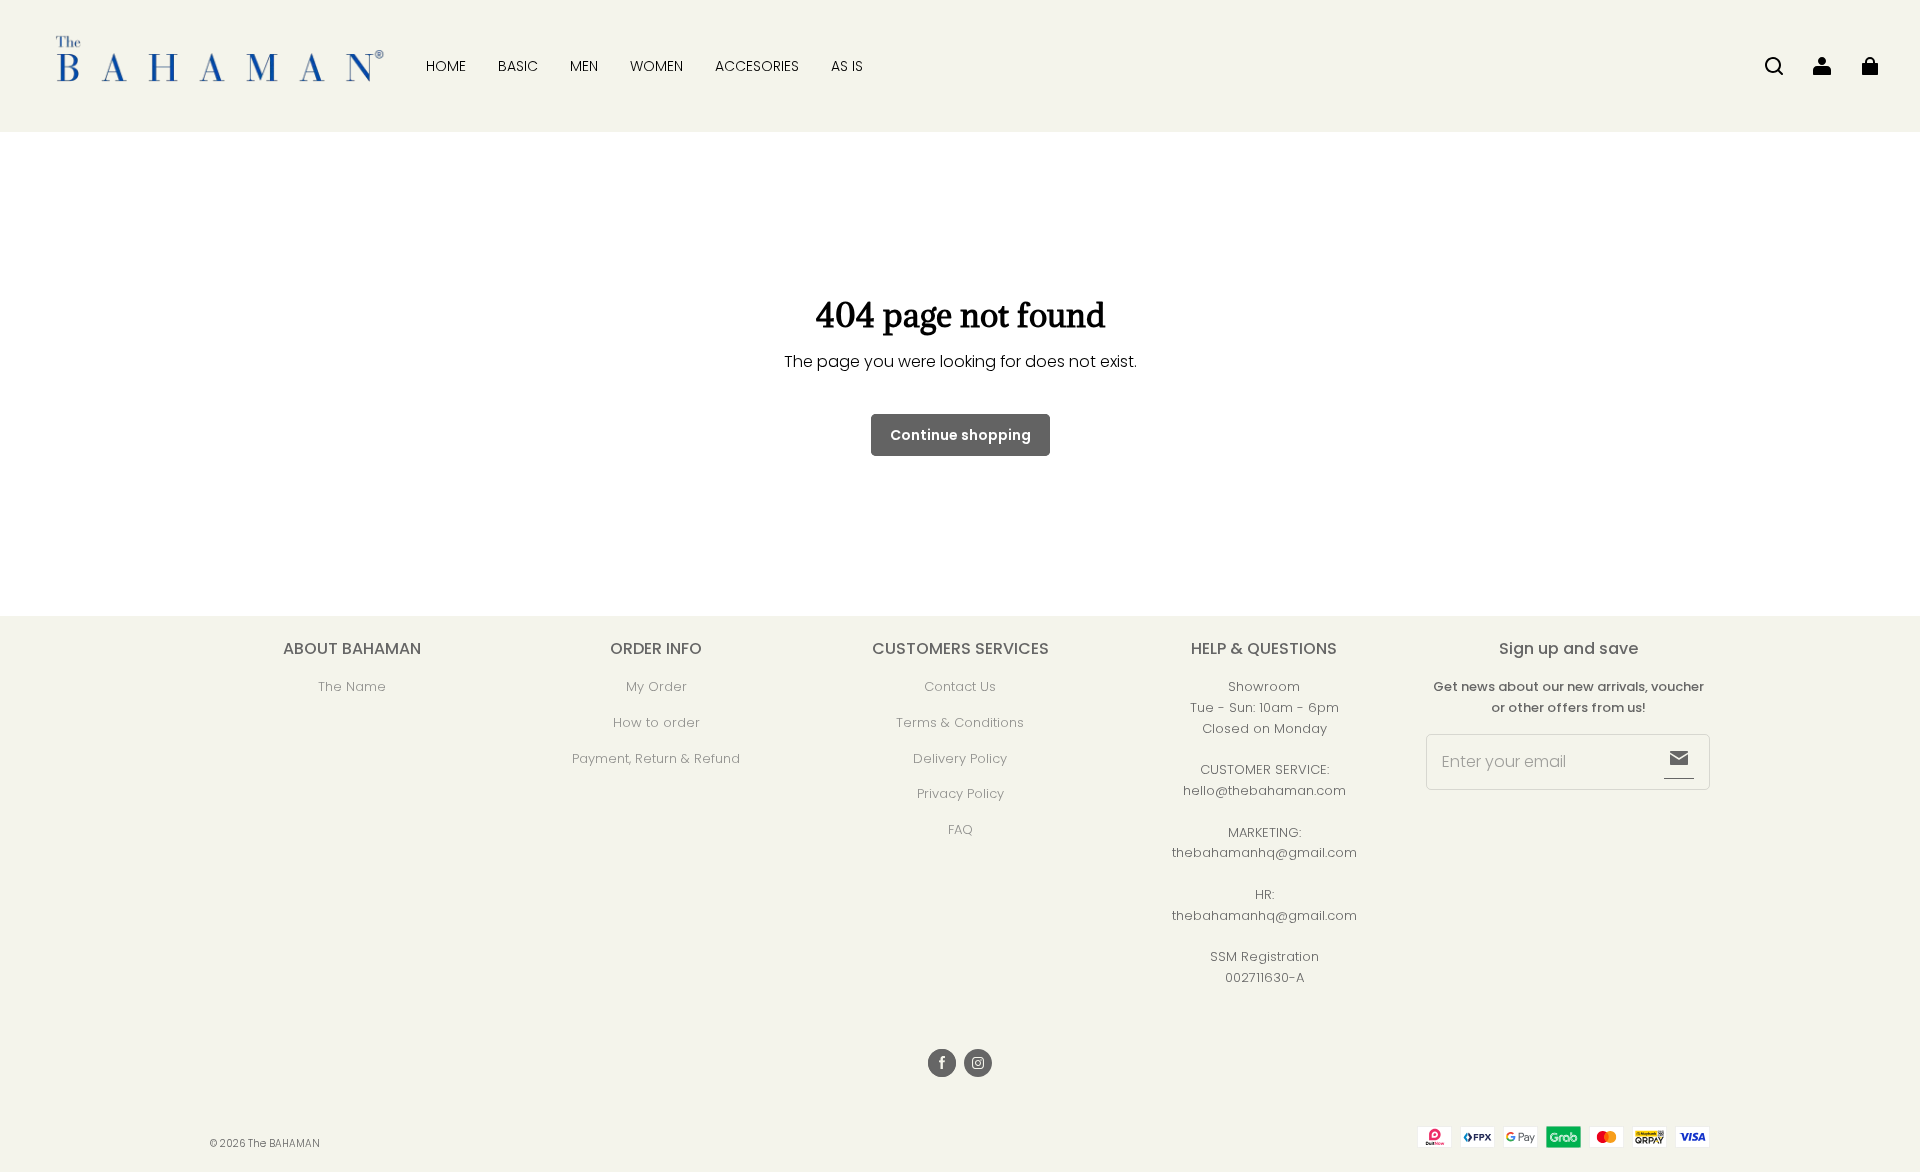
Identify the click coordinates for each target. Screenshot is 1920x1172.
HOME (446, 66)
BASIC (518, 66)
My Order (656, 686)
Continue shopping (960, 435)
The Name (352, 686)
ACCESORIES (757, 66)
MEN (584, 66)
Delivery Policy (960, 758)
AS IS (847, 66)
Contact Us (960, 686)
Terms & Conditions (960, 722)
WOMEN (656, 66)
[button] (1774, 66)
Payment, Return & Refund (656, 758)
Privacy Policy (960, 793)
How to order (656, 722)
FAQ (960, 829)
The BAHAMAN (284, 1143)
